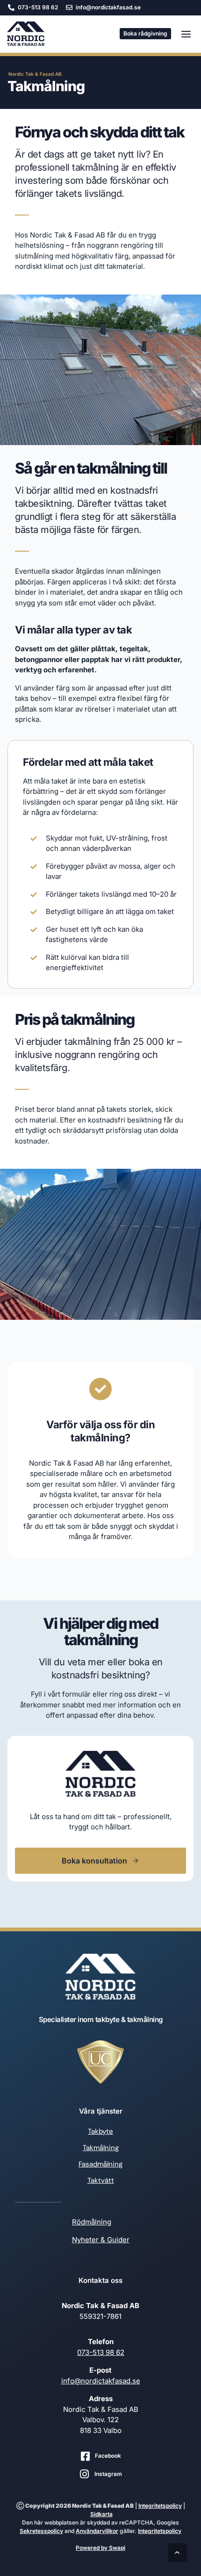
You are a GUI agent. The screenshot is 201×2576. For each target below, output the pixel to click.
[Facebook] (85, 2456)
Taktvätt (101, 2180)
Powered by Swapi (100, 2548)
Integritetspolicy (160, 2506)
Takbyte (100, 2131)
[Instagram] (85, 2474)
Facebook (108, 2456)
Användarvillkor (97, 2531)
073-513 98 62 (101, 2352)
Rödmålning (92, 2222)
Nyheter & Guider (101, 2240)
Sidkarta (101, 2514)
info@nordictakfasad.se (101, 2381)
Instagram (108, 2474)
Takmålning (101, 2148)
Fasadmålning (100, 2164)
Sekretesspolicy (41, 2531)
